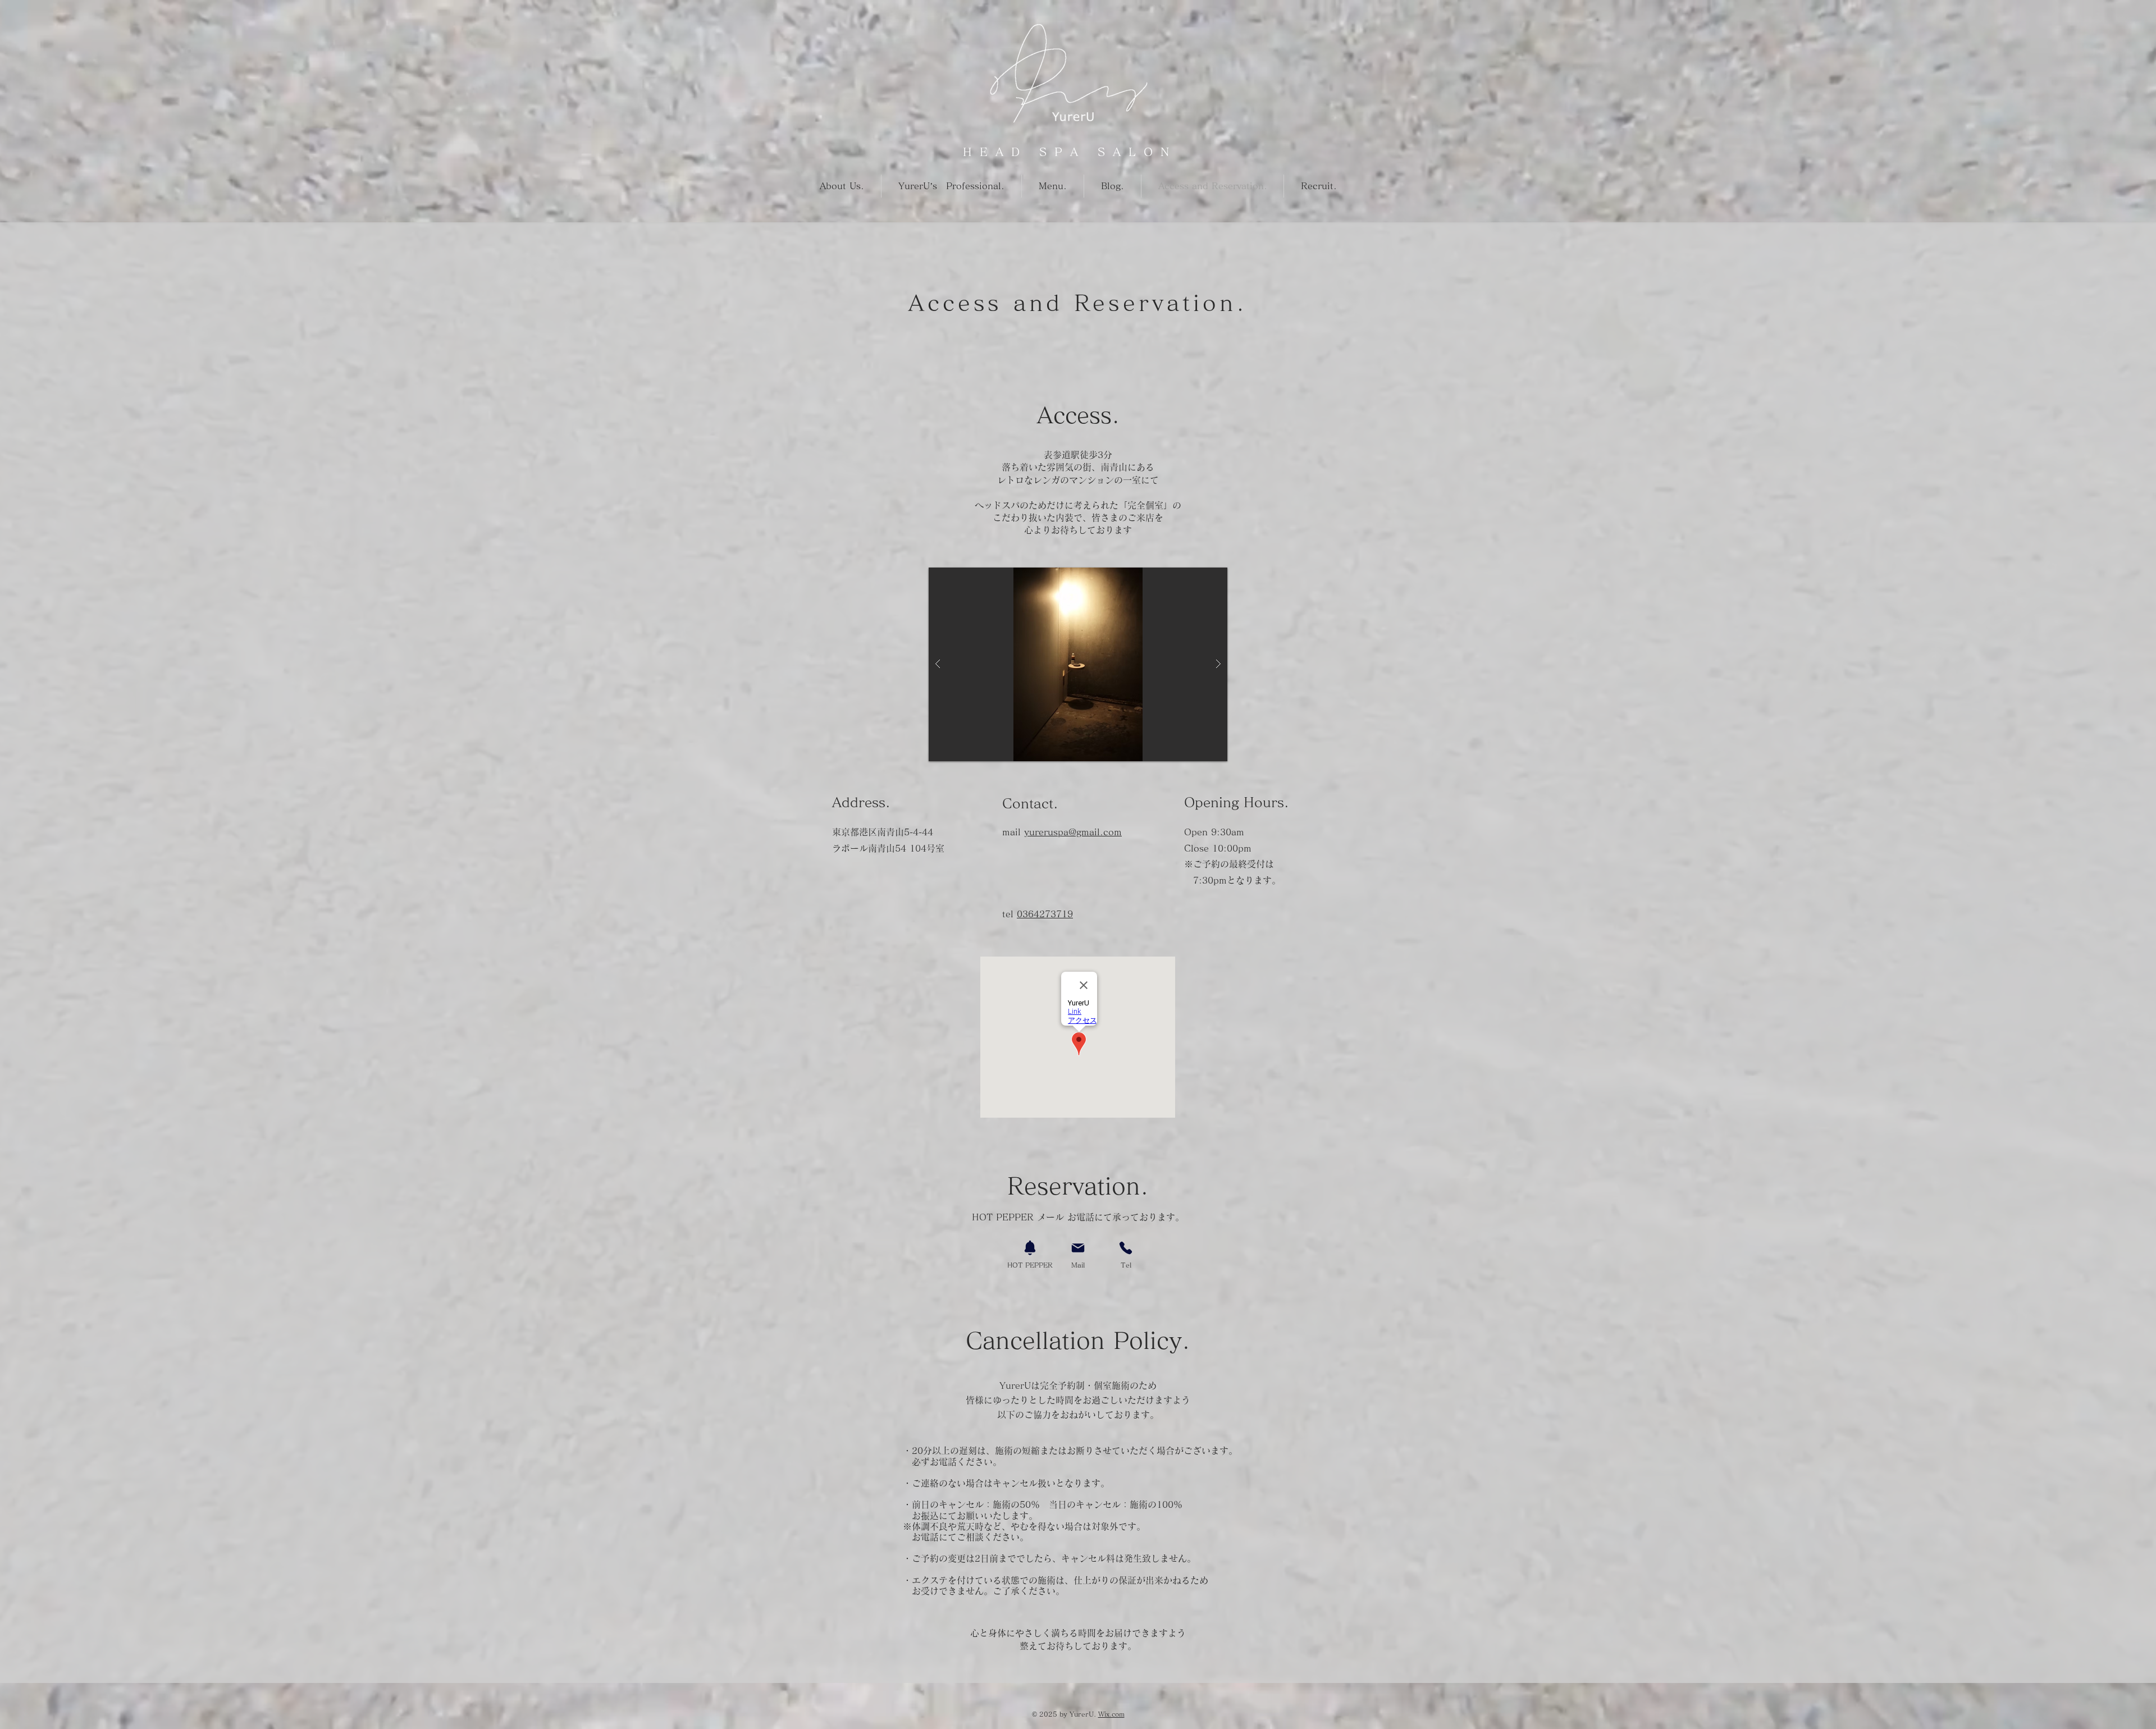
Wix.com (1111, 1714)
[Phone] (1126, 1248)
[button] (1078, 664)
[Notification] (1030, 1248)
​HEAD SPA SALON (1070, 152)
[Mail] (1078, 1248)
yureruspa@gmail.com (1073, 832)
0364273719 (1045, 914)
